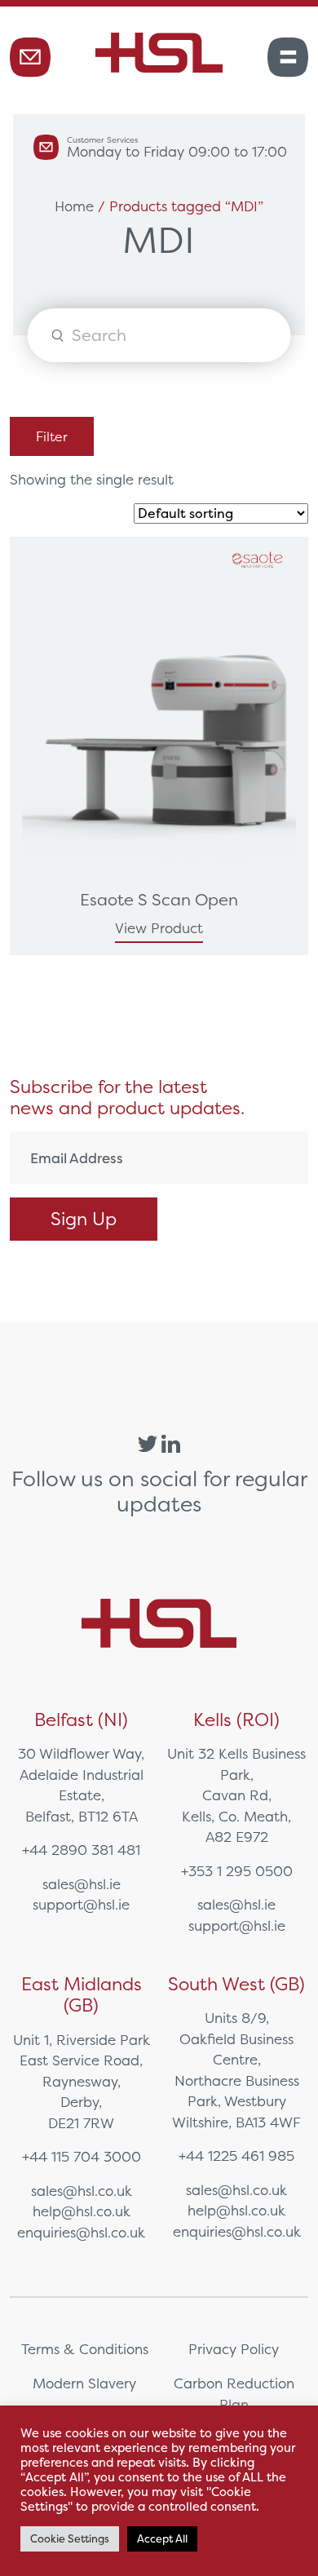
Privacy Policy (234, 2349)
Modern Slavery (84, 2383)
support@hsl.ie (81, 1904)
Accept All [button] (162, 2539)
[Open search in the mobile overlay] (159, 335)
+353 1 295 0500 (237, 1871)
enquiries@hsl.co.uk (81, 2232)
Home (74, 206)
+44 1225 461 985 (236, 2156)
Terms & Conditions (85, 2349)
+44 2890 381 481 (81, 1850)
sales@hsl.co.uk (82, 2191)
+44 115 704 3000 (82, 2156)
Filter (52, 436)
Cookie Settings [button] (70, 2539)
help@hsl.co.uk (82, 2211)
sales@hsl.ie (82, 1884)
